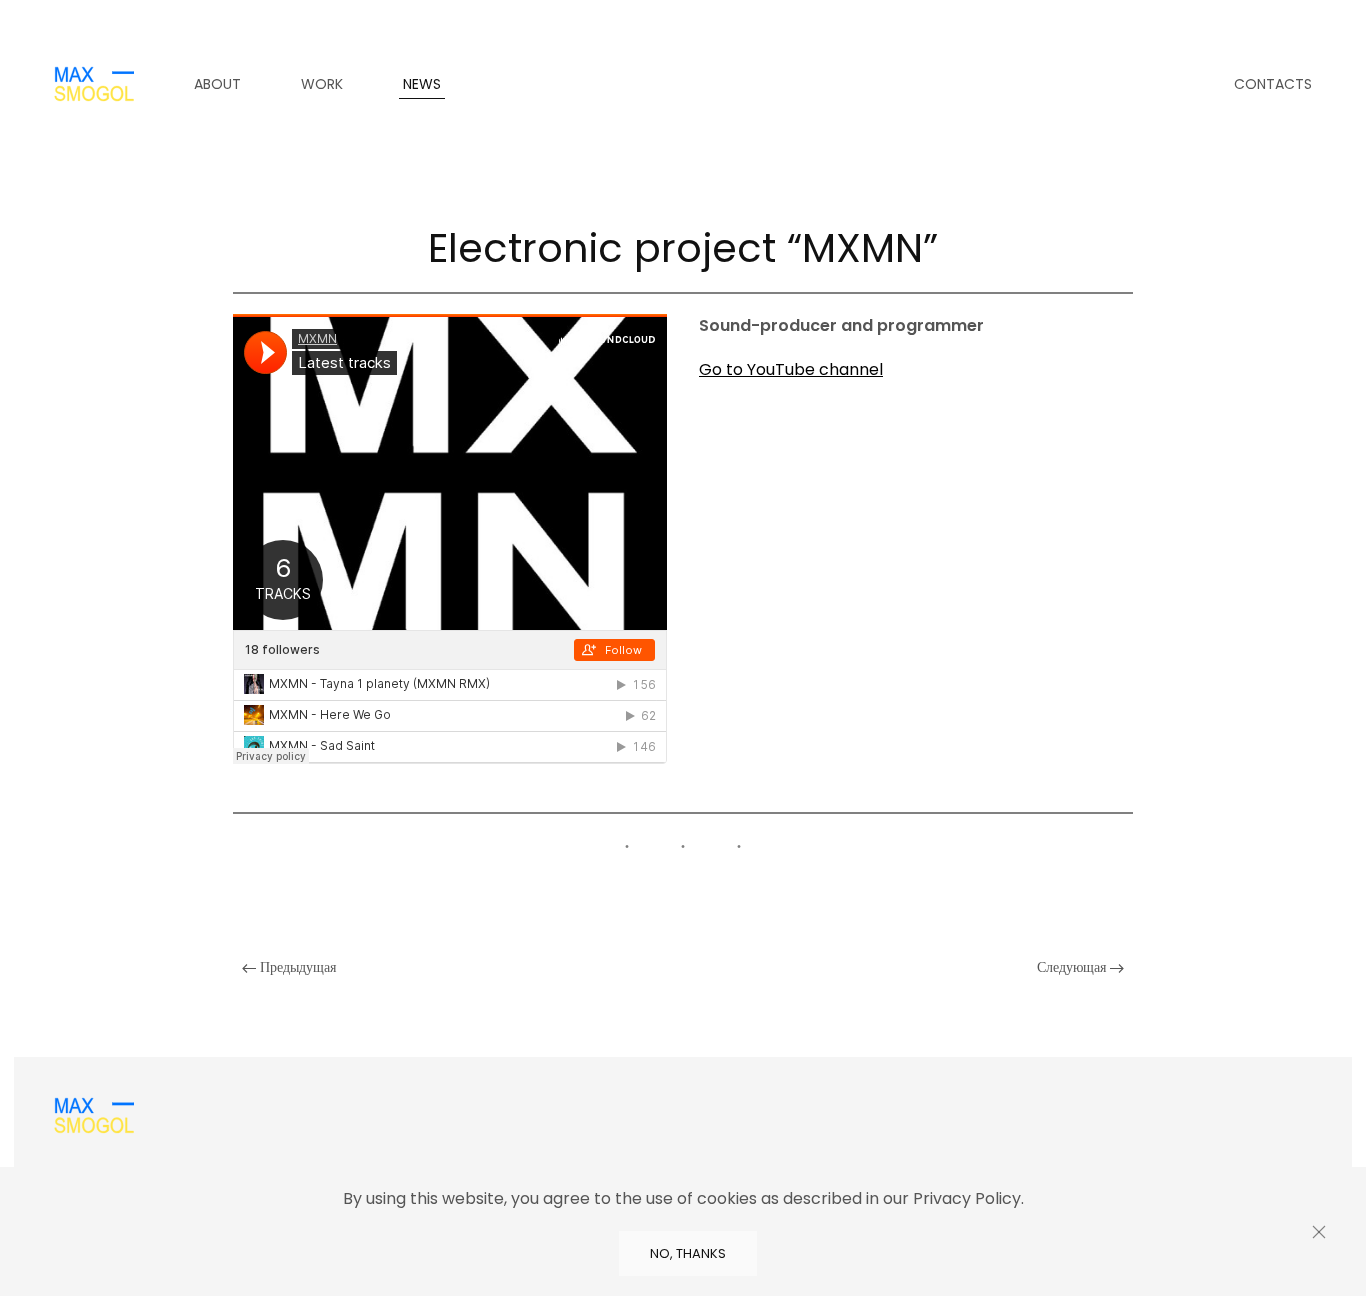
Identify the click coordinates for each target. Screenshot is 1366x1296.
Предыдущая (296, 967)
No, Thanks (688, 1253)
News (422, 84)
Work (322, 84)
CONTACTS (1273, 84)
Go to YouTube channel (791, 369)
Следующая (1073, 967)
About (217, 84)
